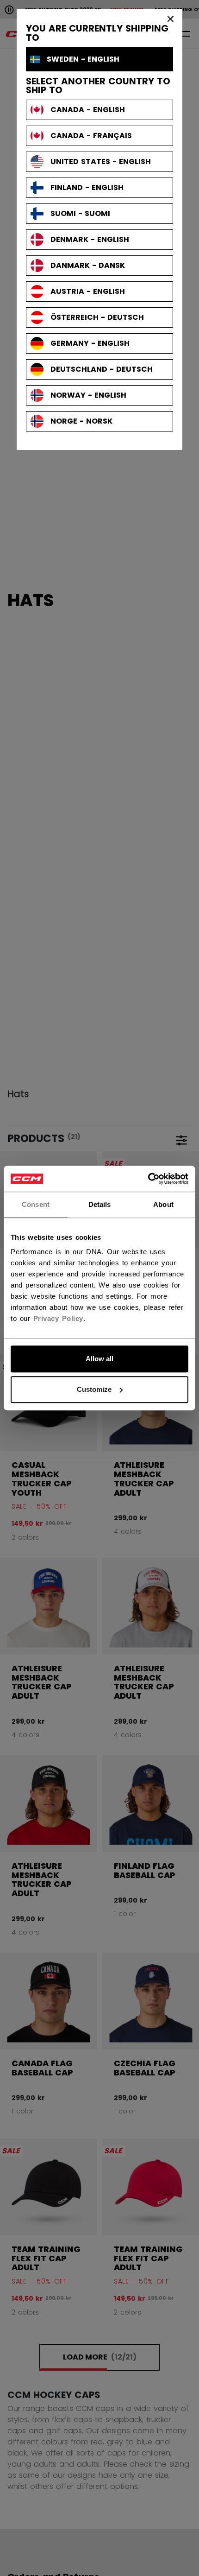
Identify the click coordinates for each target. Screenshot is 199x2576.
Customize (94, 1389)
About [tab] (163, 1204)
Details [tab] (100, 1204)
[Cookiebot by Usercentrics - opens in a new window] (148, 1179)
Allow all (99, 1359)
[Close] (171, 19)
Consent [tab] (36, 1204)
